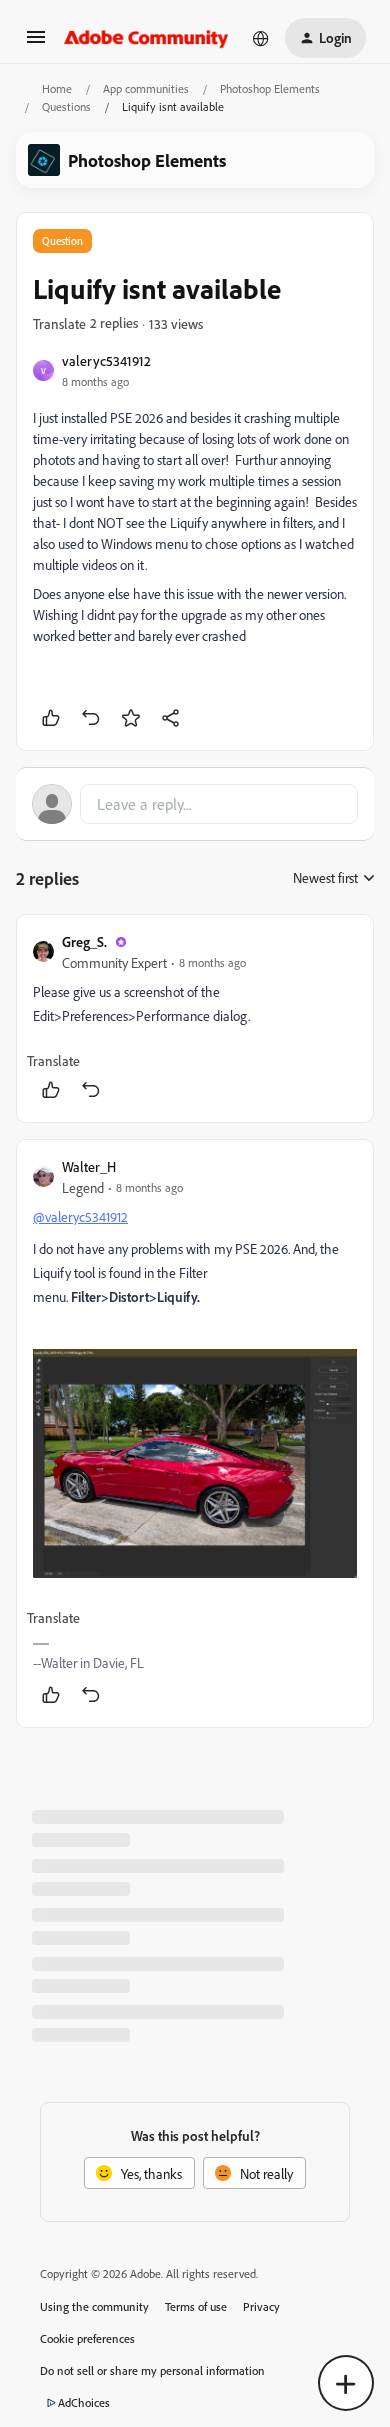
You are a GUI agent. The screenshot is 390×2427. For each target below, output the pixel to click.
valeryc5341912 (106, 360)
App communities (146, 88)
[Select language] (261, 38)
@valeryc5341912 (80, 1216)
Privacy (261, 2306)
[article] (195, 1018)
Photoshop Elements (270, 88)
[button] (36, 43)
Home (57, 88)
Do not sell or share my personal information (152, 2370)
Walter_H (89, 1166)
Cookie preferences (87, 2338)
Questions (66, 106)
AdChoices (84, 2402)
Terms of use (196, 2306)
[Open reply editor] (195, 804)
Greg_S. (84, 941)
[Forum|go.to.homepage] (146, 38)
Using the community (94, 2306)
